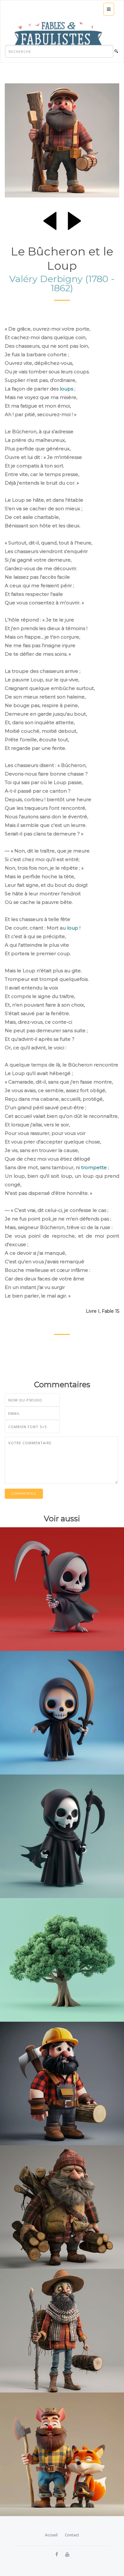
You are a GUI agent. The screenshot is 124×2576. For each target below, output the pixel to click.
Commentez (24, 1494)
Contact (72, 2535)
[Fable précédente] (50, 220)
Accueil (51, 2535)
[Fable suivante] (74, 220)
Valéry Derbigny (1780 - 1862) (62, 283)
